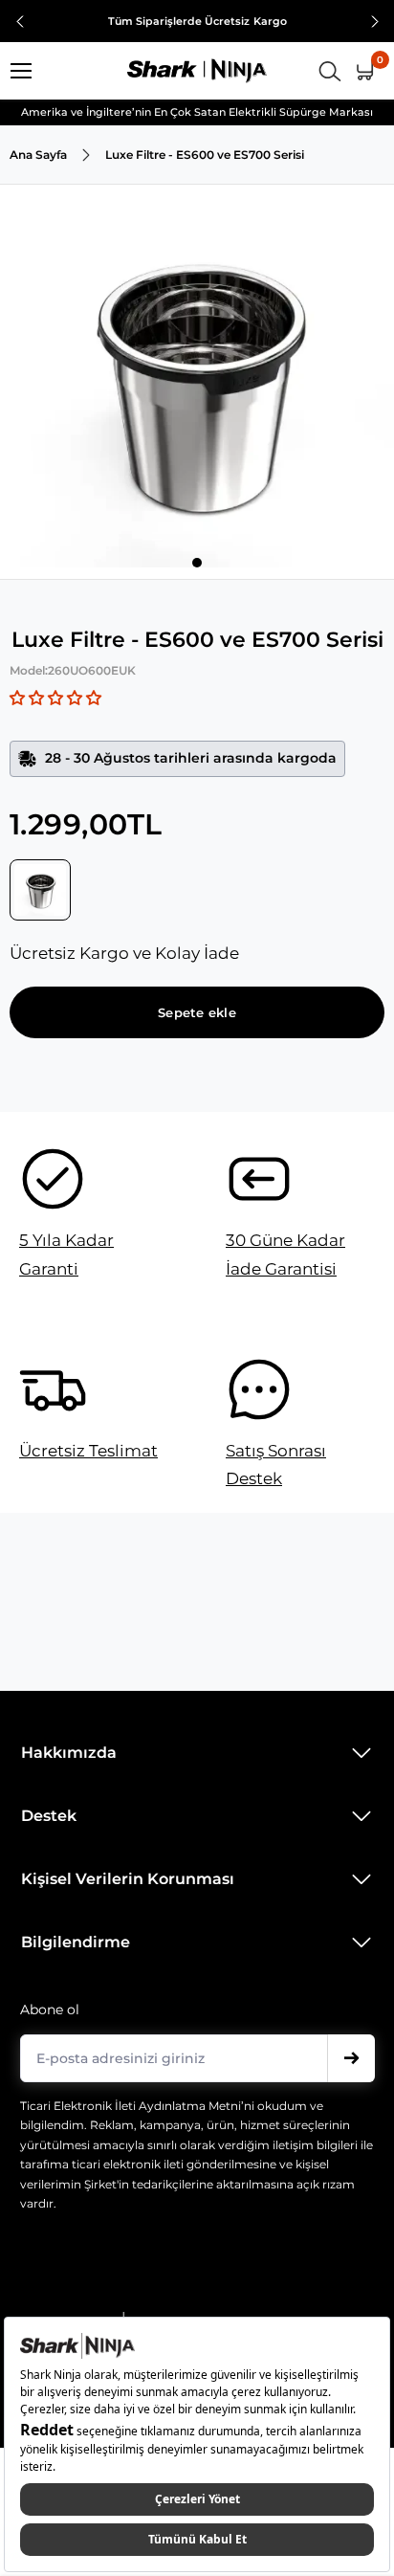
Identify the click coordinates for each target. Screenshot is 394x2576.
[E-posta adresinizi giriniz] (351, 2058)
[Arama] (330, 71)
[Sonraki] (375, 22)
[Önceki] (20, 22)
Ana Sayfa (38, 155)
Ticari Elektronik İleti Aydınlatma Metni (131, 2106)
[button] (55, 698)
